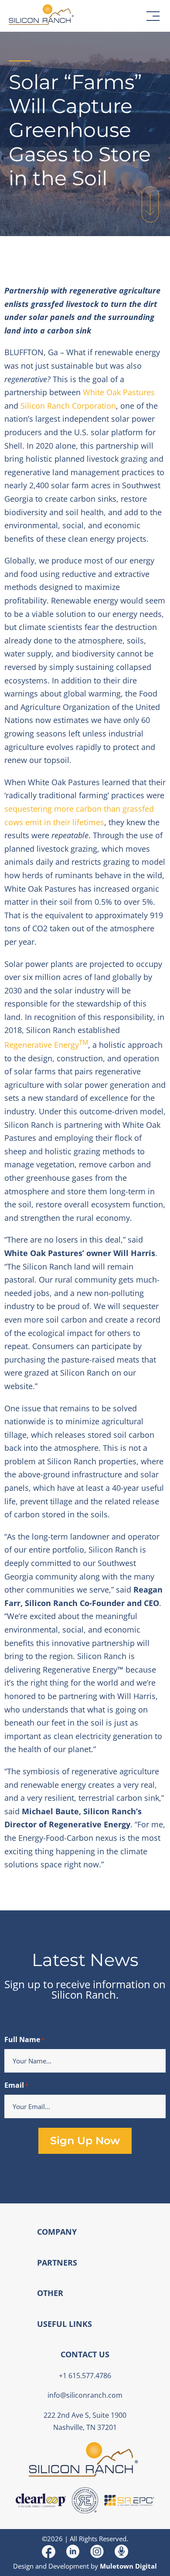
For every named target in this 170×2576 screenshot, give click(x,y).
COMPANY (57, 2232)
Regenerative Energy (46, 1045)
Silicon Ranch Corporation (68, 406)
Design (23, 2566)
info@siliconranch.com (85, 2395)
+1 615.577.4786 (85, 2376)
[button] (153, 16)
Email (16, 2085)
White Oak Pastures (119, 392)
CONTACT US (85, 2354)
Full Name (24, 2039)
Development (69, 2566)
